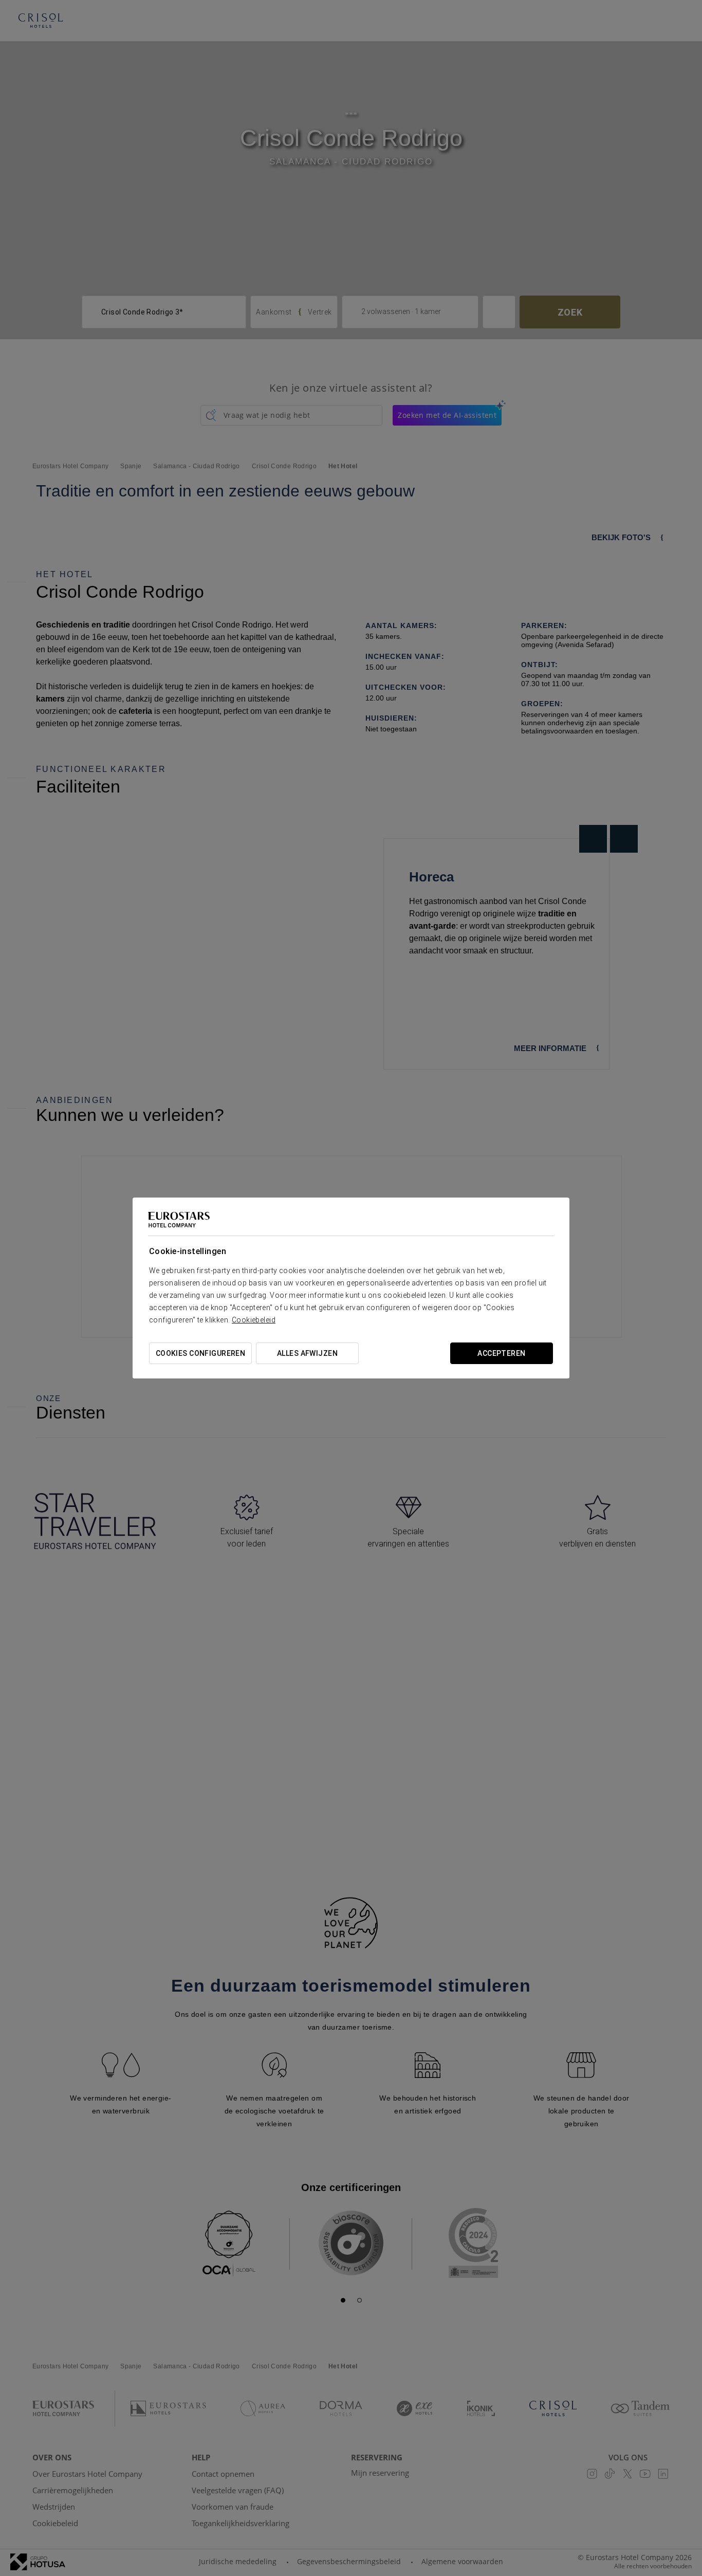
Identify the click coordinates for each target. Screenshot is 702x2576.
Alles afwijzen (307, 1353)
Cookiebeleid (254, 1320)
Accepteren (501, 1353)
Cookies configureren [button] (200, 1353)
